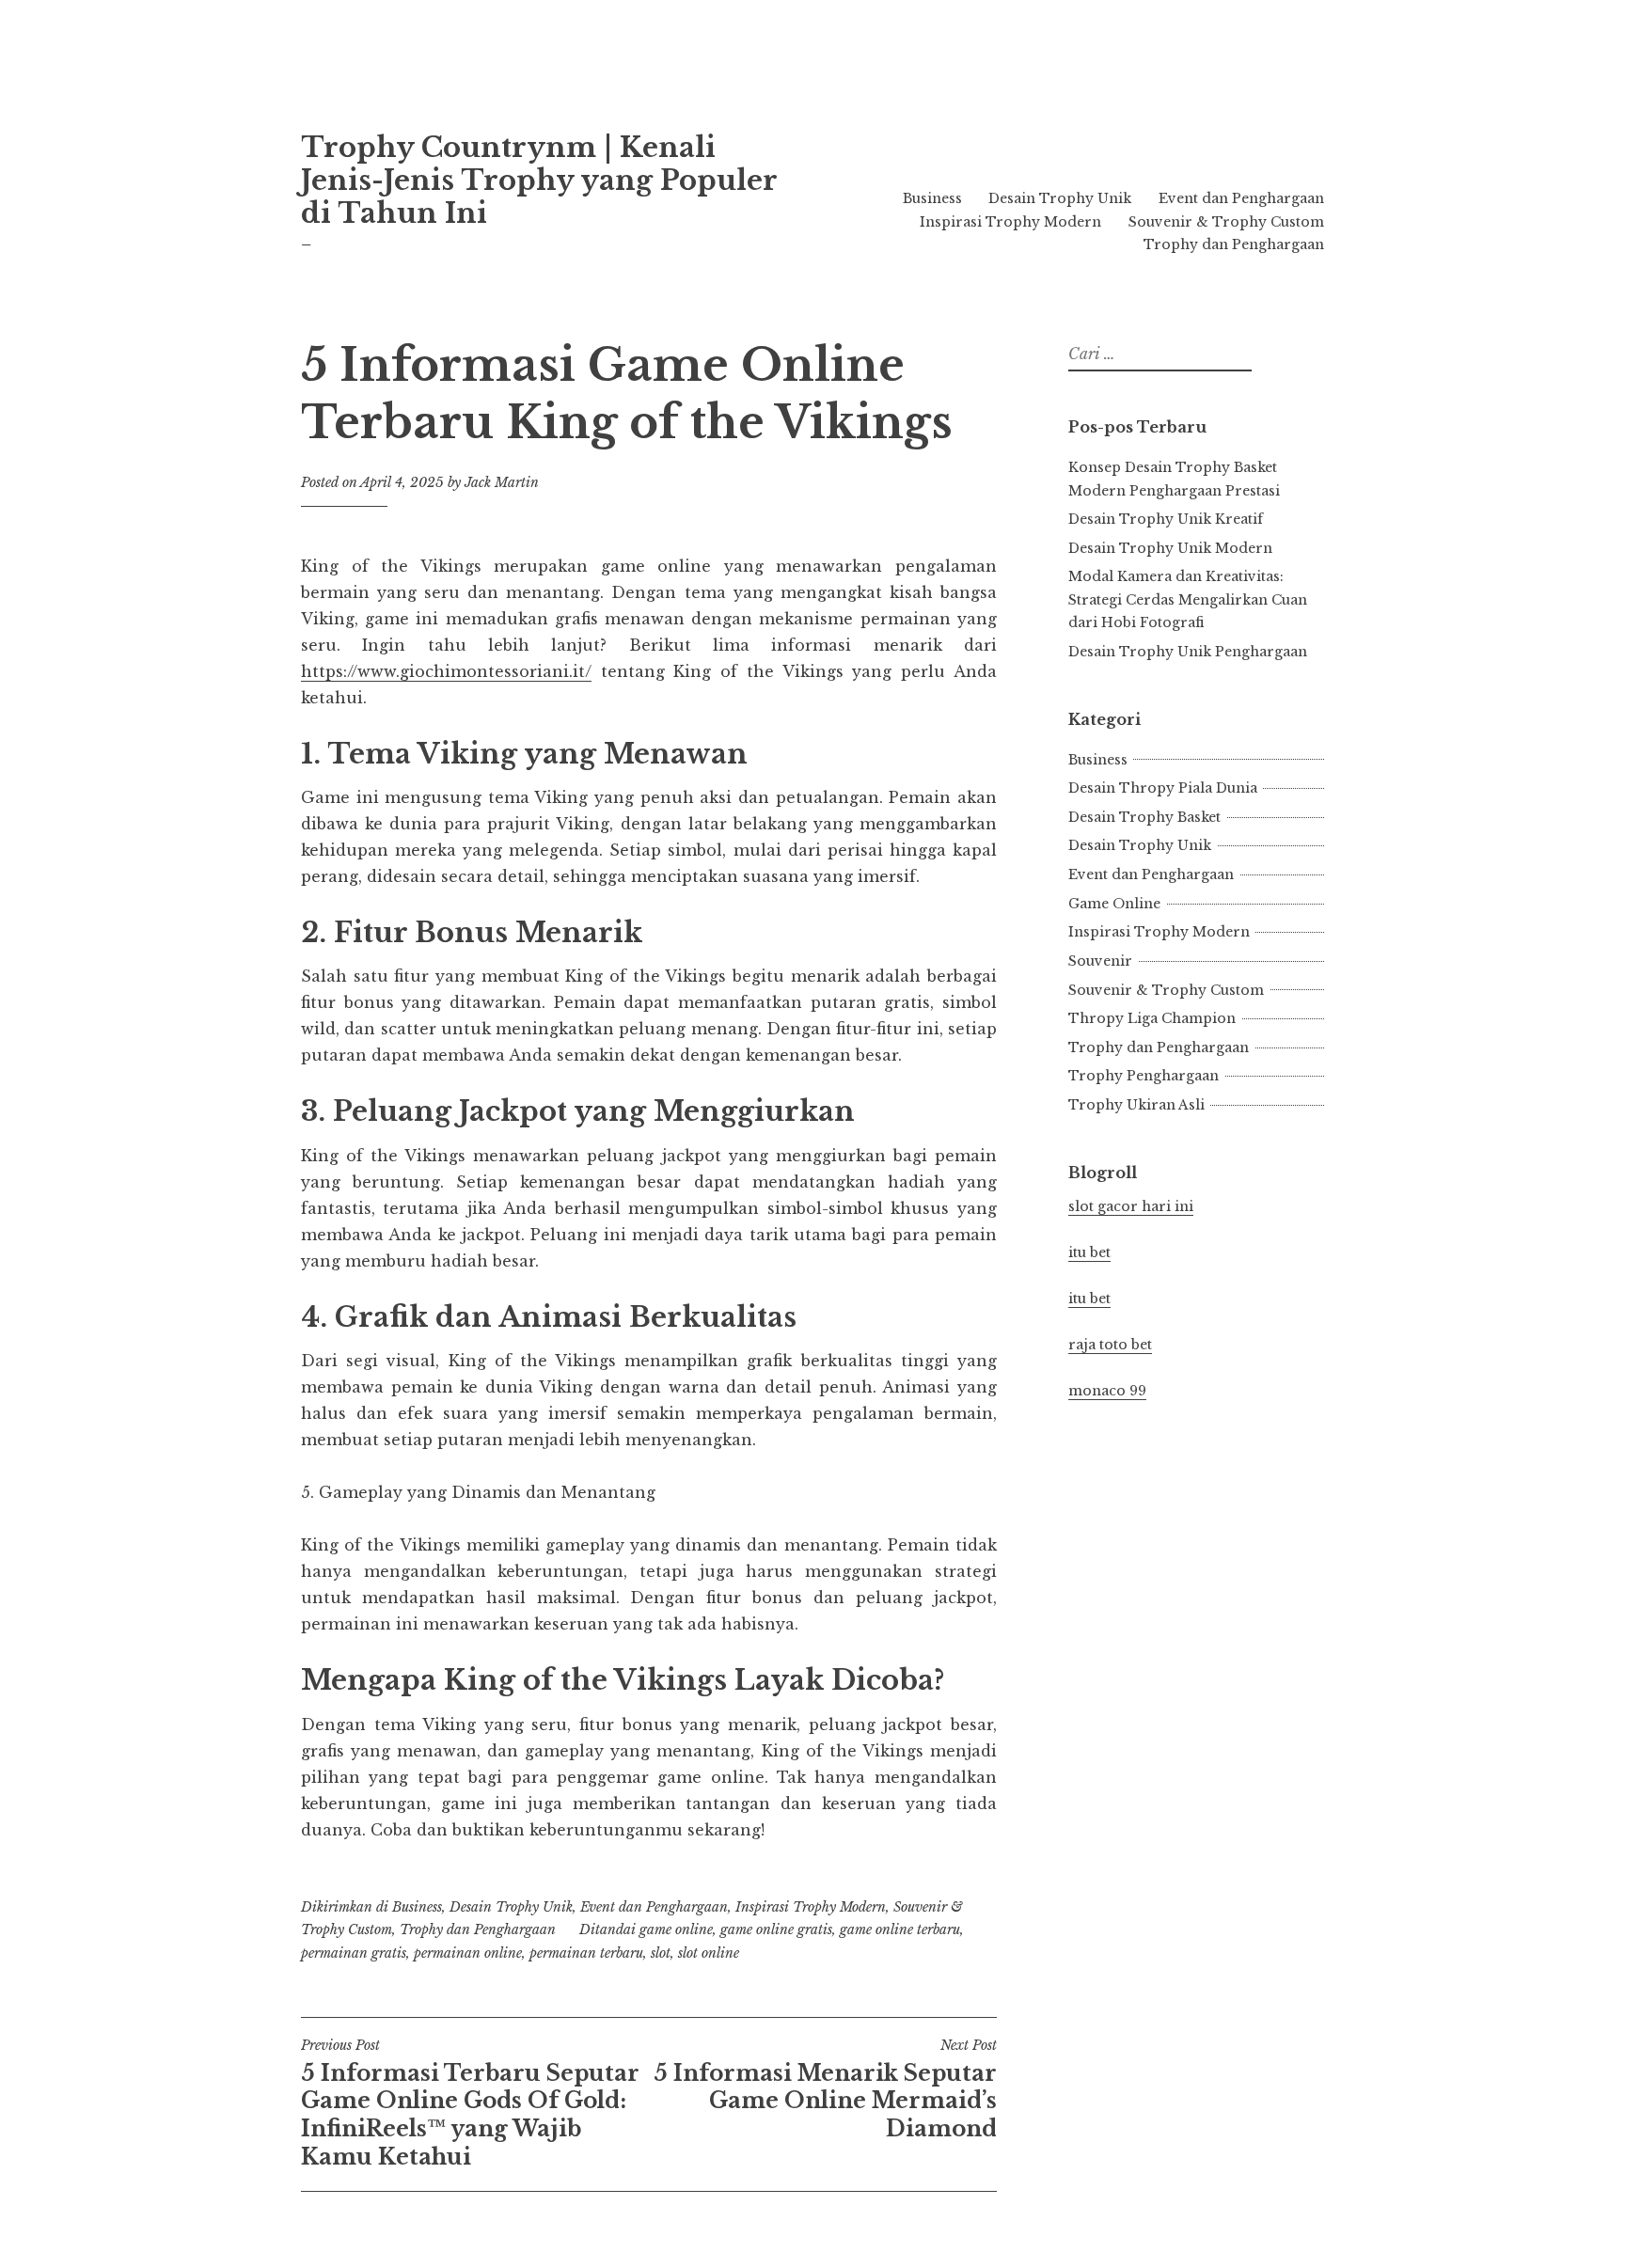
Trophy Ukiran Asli (1136, 1105)
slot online (709, 1953)
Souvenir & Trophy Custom (1226, 222)
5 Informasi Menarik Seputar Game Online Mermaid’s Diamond (825, 2089)
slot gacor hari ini (1131, 1206)
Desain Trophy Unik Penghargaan (1188, 652)
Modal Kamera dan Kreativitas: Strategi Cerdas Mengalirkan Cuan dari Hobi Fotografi (1188, 599)
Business (932, 198)
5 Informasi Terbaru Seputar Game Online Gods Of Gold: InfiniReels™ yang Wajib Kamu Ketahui (470, 2103)
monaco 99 (1107, 1391)
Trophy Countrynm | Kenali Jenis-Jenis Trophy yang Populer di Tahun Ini (539, 181)
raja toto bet (1110, 1345)
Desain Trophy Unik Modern (1170, 548)
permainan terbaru (586, 1953)
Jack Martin (502, 482)
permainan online (468, 1953)
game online (676, 1929)
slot (661, 1953)
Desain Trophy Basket (1144, 817)
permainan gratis (354, 1953)
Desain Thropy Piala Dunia (1163, 788)
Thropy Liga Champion (1152, 1018)
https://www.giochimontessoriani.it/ (446, 671)
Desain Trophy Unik (1060, 198)
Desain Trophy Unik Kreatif (1166, 519)
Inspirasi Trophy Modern (1010, 222)
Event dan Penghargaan (1241, 198)
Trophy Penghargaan (1144, 1076)
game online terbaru (900, 1929)
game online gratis (776, 1929)
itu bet (1089, 1252)
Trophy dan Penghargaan (1234, 244)
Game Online (1114, 904)
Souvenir (1100, 961)
